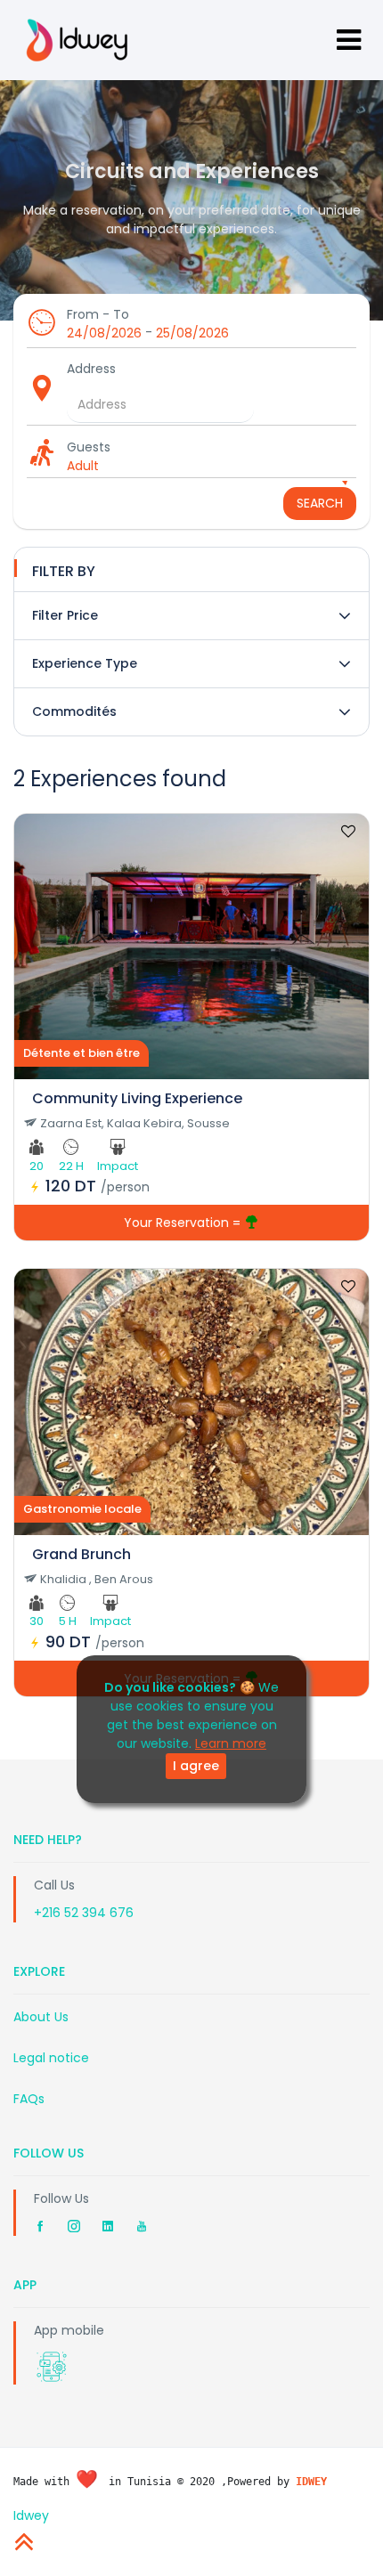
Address (91, 369)
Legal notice (51, 2058)
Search (320, 503)
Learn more (231, 1743)
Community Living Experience (137, 1098)
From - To (98, 314)
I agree (196, 1766)
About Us (41, 2017)
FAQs (29, 2099)
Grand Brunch (81, 1554)
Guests (89, 447)
